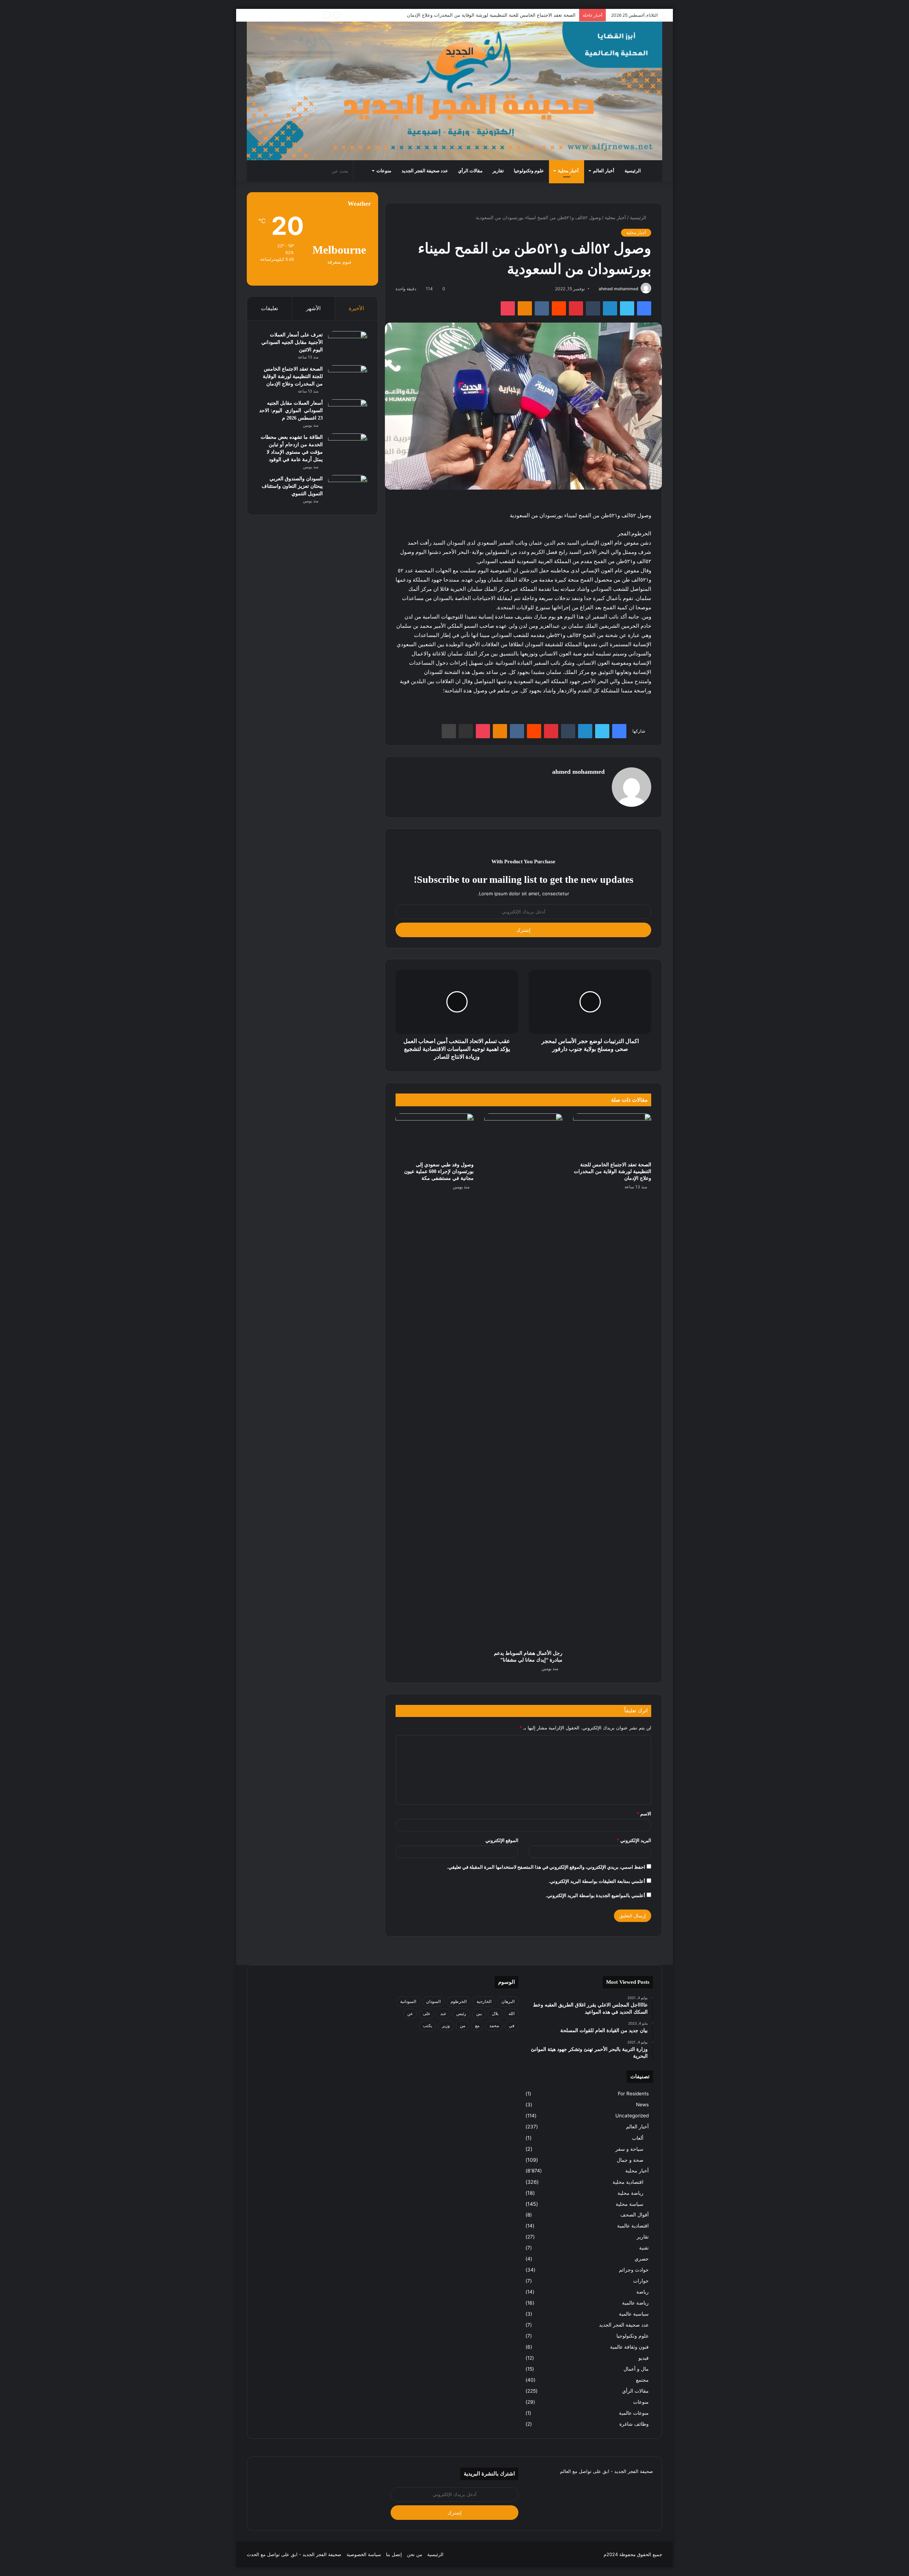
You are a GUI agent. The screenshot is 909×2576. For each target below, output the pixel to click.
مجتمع (642, 2380)
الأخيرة (356, 308)
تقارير (498, 171)
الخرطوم (459, 2001)
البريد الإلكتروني (634, 1840)
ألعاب (638, 2138)
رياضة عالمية (635, 2303)
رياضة (643, 2292)
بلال (495, 2013)
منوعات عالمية (634, 2413)
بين (479, 2013)
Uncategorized (632, 2116)
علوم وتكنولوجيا (529, 171)
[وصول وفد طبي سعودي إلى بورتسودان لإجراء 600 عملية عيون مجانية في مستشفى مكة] (435, 1135)
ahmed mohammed (619, 289)
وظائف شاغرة (634, 2424)
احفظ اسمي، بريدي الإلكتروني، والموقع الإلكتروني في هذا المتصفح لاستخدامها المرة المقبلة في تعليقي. (546, 1867)
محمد (494, 2026)
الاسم (644, 1814)
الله (511, 2013)
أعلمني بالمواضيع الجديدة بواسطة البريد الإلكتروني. (595, 1895)
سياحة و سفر (629, 2149)
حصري (642, 2259)
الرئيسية (633, 171)
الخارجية (484, 2001)
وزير (446, 2026)
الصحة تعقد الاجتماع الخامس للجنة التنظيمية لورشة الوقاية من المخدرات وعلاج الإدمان (613, 1171)
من (462, 2026)
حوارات (641, 2281)
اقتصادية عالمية (633, 2226)
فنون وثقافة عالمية (629, 2347)
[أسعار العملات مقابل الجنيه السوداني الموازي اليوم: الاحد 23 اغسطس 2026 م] (348, 413)
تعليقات (270, 308)
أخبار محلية (568, 171)
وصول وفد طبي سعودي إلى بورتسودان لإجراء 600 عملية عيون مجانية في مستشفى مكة (439, 1171)
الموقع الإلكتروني (502, 1840)
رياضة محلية (630, 2193)
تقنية (644, 2248)
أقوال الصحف (635, 2215)
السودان (433, 2001)
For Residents (633, 2094)
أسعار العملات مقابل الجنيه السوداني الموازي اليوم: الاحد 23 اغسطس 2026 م (496, 15)
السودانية (408, 2001)
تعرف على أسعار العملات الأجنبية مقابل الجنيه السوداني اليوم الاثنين (292, 342)
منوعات (384, 171)
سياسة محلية (630, 2204)
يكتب (428, 2026)
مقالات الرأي (470, 171)
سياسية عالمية (634, 2314)
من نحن (415, 2554)
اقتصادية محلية (628, 2182)
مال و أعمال (636, 2369)
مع (477, 2026)
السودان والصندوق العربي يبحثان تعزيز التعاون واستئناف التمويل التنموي (292, 486)
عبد (443, 2013)
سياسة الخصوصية (364, 2554)
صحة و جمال (630, 2160)
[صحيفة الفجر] (454, 91)
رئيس (461, 2013)
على (427, 2013)
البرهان (508, 2001)
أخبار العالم (604, 171)
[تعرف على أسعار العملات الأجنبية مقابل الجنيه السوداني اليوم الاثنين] (348, 344)
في (512, 2026)
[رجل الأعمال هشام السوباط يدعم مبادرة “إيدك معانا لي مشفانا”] (523, 1380)
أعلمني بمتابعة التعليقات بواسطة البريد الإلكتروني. (597, 1881)
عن (410, 2013)
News (642, 2105)
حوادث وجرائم (634, 2270)
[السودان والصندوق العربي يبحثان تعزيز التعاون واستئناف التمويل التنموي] (348, 488)
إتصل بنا (394, 2554)
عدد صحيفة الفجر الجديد (425, 171)
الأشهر (313, 308)
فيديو (644, 2358)
